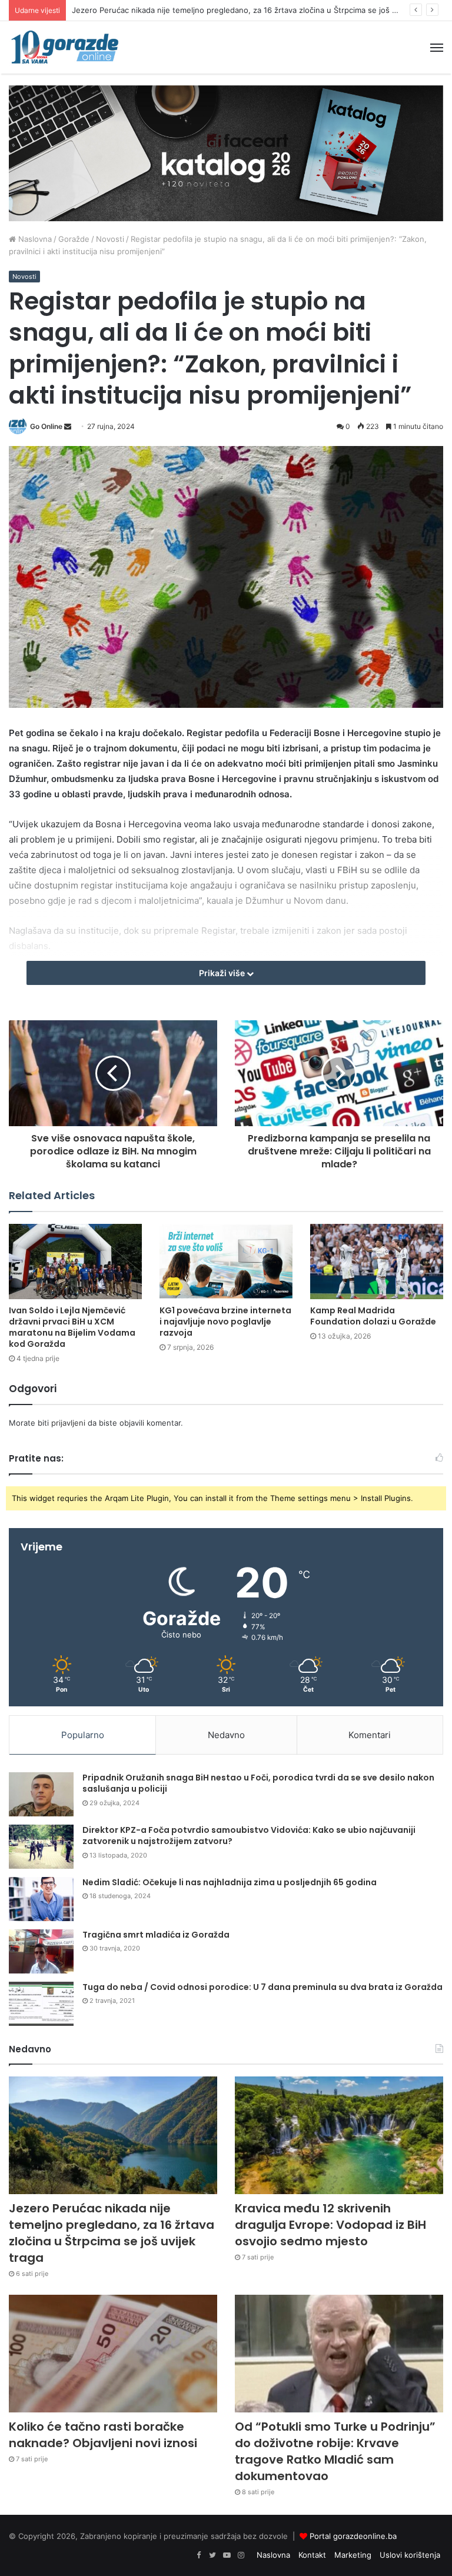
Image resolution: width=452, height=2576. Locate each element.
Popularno (83, 1735)
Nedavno (226, 1735)
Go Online (46, 426)
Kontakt (312, 2555)
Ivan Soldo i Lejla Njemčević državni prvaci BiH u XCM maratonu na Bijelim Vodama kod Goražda (72, 1327)
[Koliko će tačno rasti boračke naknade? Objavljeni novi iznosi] (113, 2354)
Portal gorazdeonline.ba (353, 2536)
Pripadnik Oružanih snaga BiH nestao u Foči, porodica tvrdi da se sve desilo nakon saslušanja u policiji (258, 1783)
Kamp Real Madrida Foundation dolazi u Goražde (373, 1316)
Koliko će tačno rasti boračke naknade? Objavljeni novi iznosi (103, 2435)
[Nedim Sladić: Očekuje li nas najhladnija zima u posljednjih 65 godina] (41, 1899)
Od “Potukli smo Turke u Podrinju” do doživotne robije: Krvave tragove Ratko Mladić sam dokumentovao (335, 2451)
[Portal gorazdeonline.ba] (65, 47)
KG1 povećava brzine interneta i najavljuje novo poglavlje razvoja (225, 1322)
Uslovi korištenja (410, 2555)
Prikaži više (223, 973)
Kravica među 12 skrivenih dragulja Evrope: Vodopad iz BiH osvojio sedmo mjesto (330, 2225)
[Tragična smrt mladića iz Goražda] (41, 1951)
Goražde (74, 239)
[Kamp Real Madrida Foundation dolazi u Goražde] (377, 1261)
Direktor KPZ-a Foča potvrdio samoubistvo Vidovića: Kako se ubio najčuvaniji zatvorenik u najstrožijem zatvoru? (249, 1836)
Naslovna (34, 239)
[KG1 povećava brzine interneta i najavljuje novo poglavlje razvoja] (226, 1261)
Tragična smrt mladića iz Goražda (156, 1935)
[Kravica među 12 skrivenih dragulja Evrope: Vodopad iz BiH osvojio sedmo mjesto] (339, 2135)
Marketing (353, 2555)
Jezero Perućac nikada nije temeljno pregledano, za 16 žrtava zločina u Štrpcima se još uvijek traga (253, 10)
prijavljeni (68, 1423)
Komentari (370, 1735)
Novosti (110, 239)
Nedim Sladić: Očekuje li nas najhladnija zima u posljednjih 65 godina (230, 1882)
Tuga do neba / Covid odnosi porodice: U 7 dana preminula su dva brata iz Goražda (262, 1987)
